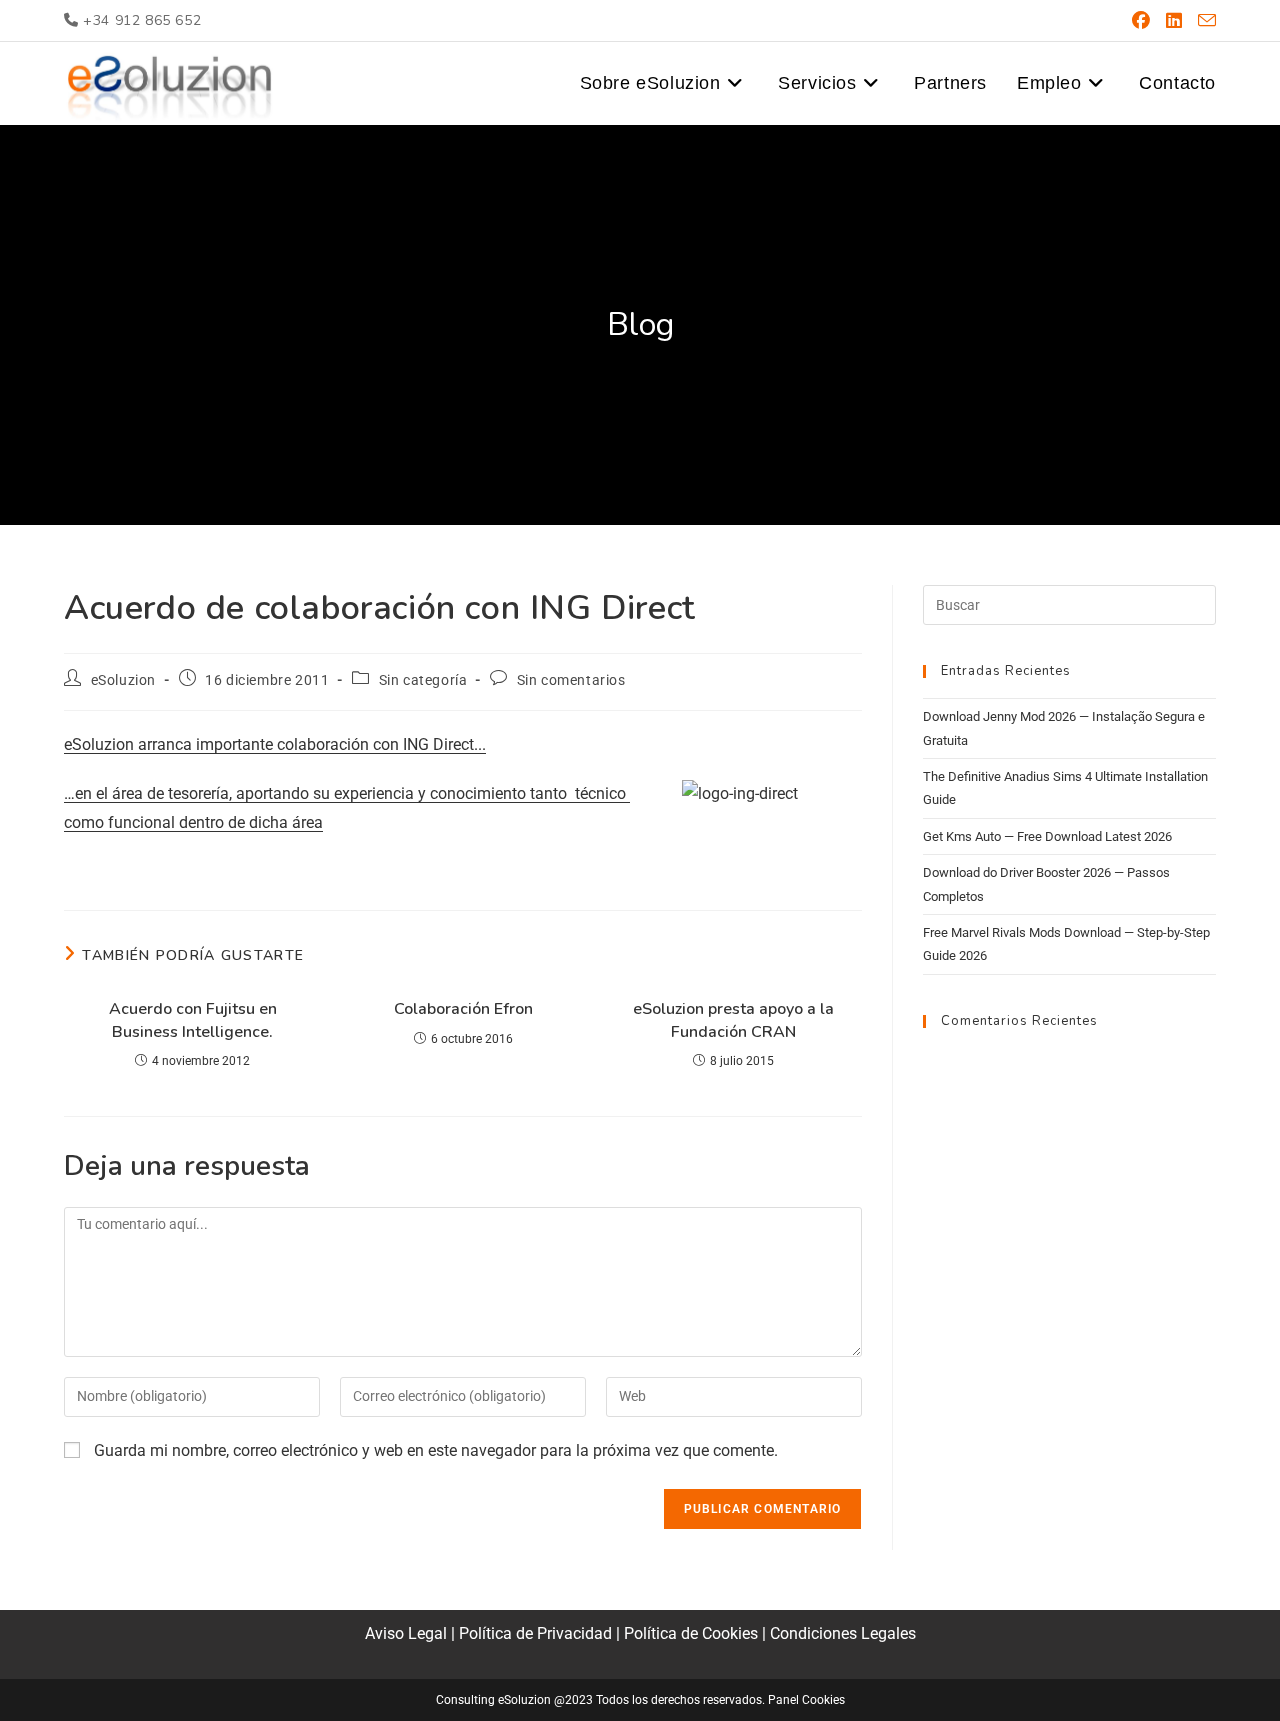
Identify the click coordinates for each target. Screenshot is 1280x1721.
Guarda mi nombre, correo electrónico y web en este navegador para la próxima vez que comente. (436, 1450)
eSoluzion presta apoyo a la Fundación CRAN (733, 1020)
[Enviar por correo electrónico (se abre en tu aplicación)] (1203, 21)
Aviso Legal (406, 1633)
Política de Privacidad (535, 1633)
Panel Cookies (806, 1700)
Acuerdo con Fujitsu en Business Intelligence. (193, 1020)
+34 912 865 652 (140, 20)
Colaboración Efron (463, 1009)
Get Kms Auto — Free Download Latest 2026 (1047, 836)
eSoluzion (123, 680)
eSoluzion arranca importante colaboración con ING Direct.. (273, 744)
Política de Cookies (691, 1633)
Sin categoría (423, 680)
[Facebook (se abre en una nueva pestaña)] (1141, 21)
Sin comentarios (571, 680)
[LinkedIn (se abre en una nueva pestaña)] (1174, 21)
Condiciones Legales (843, 1633)
